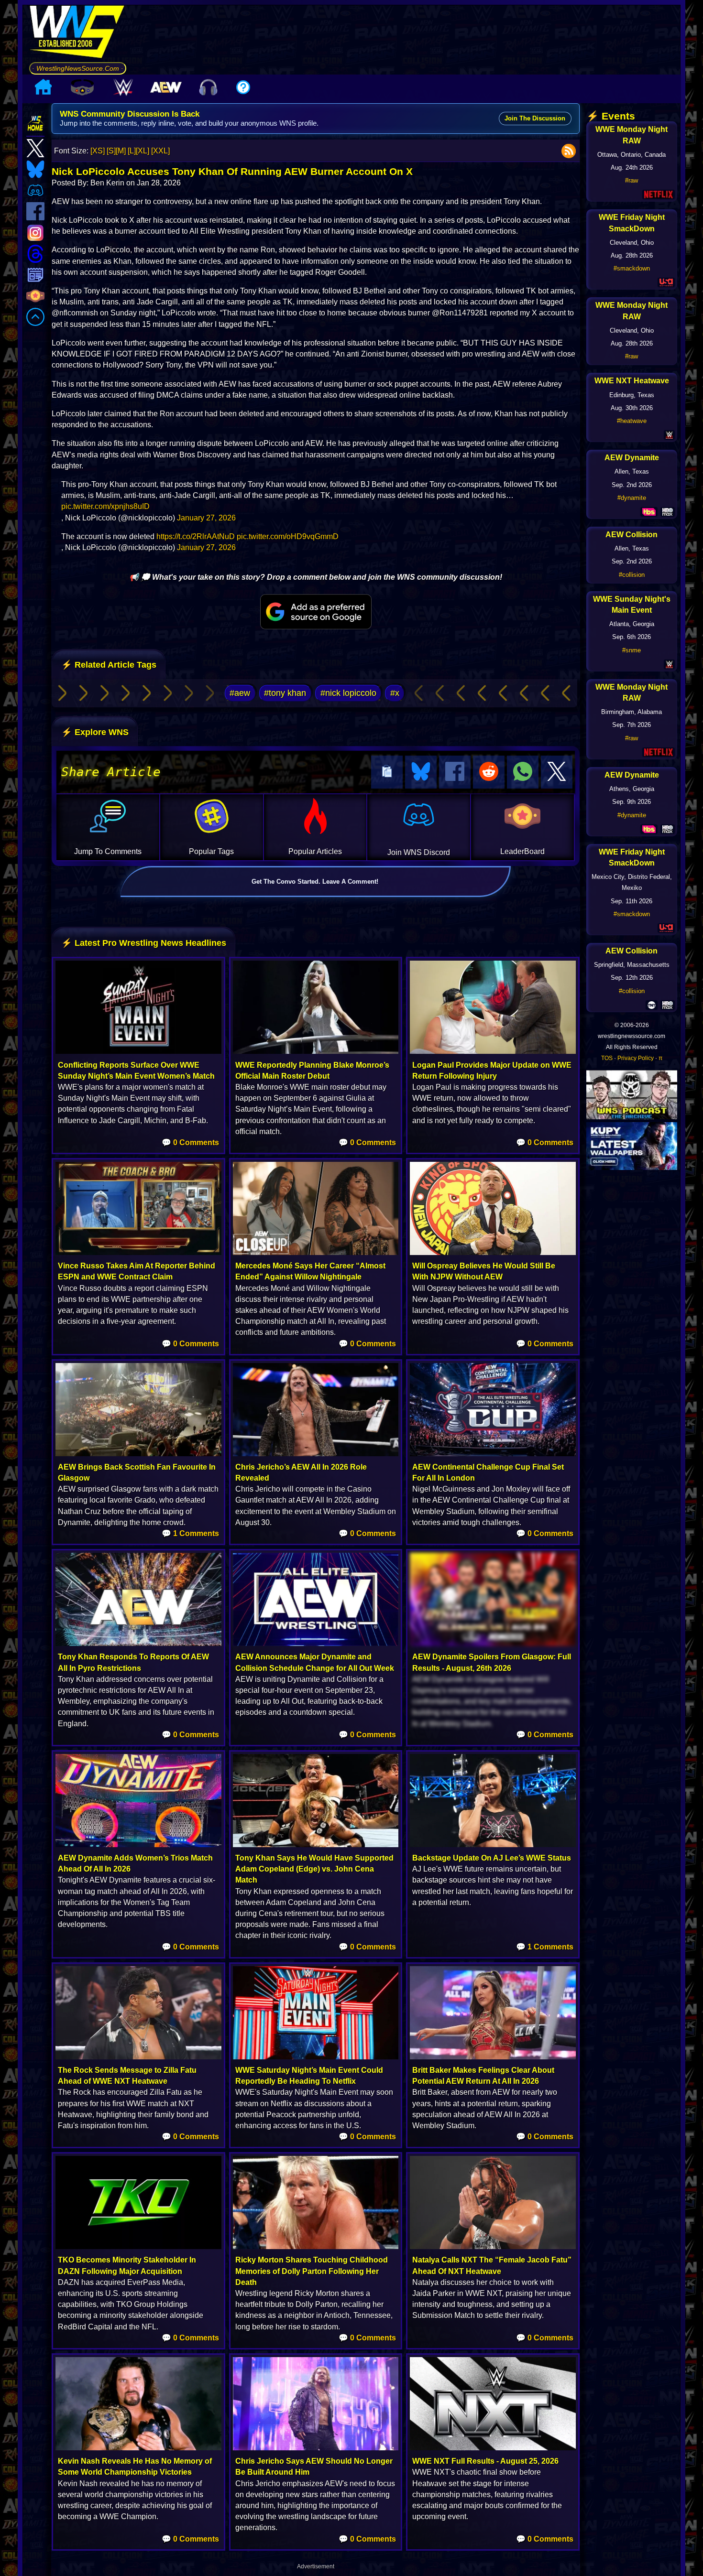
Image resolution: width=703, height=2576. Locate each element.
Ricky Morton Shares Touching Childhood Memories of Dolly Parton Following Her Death (312, 2271)
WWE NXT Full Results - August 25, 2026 (485, 2461)
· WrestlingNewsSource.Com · (78, 68)
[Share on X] (557, 772)
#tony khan (285, 693)
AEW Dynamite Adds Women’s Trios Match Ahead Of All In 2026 (135, 1863)
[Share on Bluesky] (421, 772)
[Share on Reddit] (489, 772)
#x (395, 693)
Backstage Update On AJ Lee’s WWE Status (492, 1858)
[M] (121, 151)
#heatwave (632, 421)
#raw (632, 180)
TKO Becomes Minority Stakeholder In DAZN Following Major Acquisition (127, 2265)
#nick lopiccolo (348, 693)
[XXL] (160, 151)
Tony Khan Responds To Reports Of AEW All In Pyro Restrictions (133, 1662)
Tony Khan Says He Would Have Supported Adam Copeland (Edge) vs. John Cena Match (314, 1869)
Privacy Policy (636, 1058)
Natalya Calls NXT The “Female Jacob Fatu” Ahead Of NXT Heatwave (492, 2265)
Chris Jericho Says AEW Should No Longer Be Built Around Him (314, 2467)
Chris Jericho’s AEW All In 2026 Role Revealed (301, 1472)
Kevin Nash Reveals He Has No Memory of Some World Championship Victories (135, 2467)
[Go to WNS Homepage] (78, 33)
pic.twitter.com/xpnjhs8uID (105, 506)
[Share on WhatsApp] (523, 772)
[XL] (143, 151)
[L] (132, 151)
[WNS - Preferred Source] (315, 612)
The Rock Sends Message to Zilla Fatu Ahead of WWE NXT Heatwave (127, 2076)
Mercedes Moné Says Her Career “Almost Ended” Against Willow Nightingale (310, 1271)
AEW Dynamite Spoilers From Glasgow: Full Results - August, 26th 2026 (492, 1662)
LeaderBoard (522, 851)
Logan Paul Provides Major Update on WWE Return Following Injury (492, 1071)
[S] (111, 151)
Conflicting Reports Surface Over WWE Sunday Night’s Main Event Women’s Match (136, 1071)
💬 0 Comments (190, 1142)
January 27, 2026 (206, 518)
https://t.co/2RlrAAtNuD (196, 536)
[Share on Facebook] (455, 772)
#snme (632, 650)
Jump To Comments (108, 851)
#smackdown (632, 268)
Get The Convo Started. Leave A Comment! (315, 882)
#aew (240, 693)
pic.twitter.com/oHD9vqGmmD (288, 536)
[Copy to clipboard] (387, 772)
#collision (632, 575)
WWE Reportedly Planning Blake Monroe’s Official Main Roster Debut (312, 1071)
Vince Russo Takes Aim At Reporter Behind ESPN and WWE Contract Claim (137, 1271)
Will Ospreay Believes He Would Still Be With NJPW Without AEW (484, 1271)
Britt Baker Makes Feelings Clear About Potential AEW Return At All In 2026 (483, 2076)
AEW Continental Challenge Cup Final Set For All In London (488, 1472)
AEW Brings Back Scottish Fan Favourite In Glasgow (137, 1472)
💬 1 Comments (190, 1533)
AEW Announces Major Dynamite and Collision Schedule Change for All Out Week (315, 1662)
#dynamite (632, 498)
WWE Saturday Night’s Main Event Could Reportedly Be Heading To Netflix (309, 2076)
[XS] (98, 151)
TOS (607, 1058)
